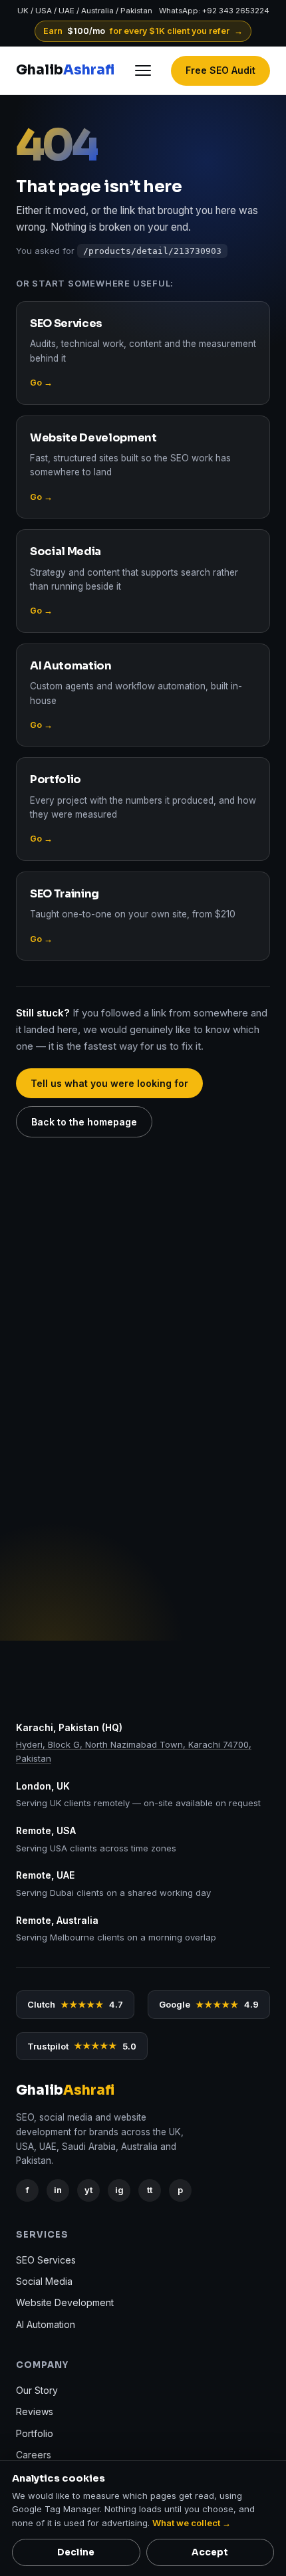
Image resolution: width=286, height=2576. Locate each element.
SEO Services (46, 2260)
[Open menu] (143, 70)
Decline (76, 2552)
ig (119, 2190)
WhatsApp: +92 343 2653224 (214, 11)
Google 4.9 (209, 2004)
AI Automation (46, 2324)
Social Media (44, 2281)
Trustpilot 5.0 (82, 2046)
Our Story (37, 2390)
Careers (34, 2455)
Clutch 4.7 (75, 2004)
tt (150, 2190)
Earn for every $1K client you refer (143, 31)
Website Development (65, 2303)
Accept (210, 2552)
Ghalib (65, 70)
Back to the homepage (84, 1122)
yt (88, 2190)
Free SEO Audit (220, 70)
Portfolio (35, 2433)
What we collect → (192, 2523)
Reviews (35, 2412)
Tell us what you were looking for (109, 1083)
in (58, 2190)
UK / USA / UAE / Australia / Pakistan (85, 11)
